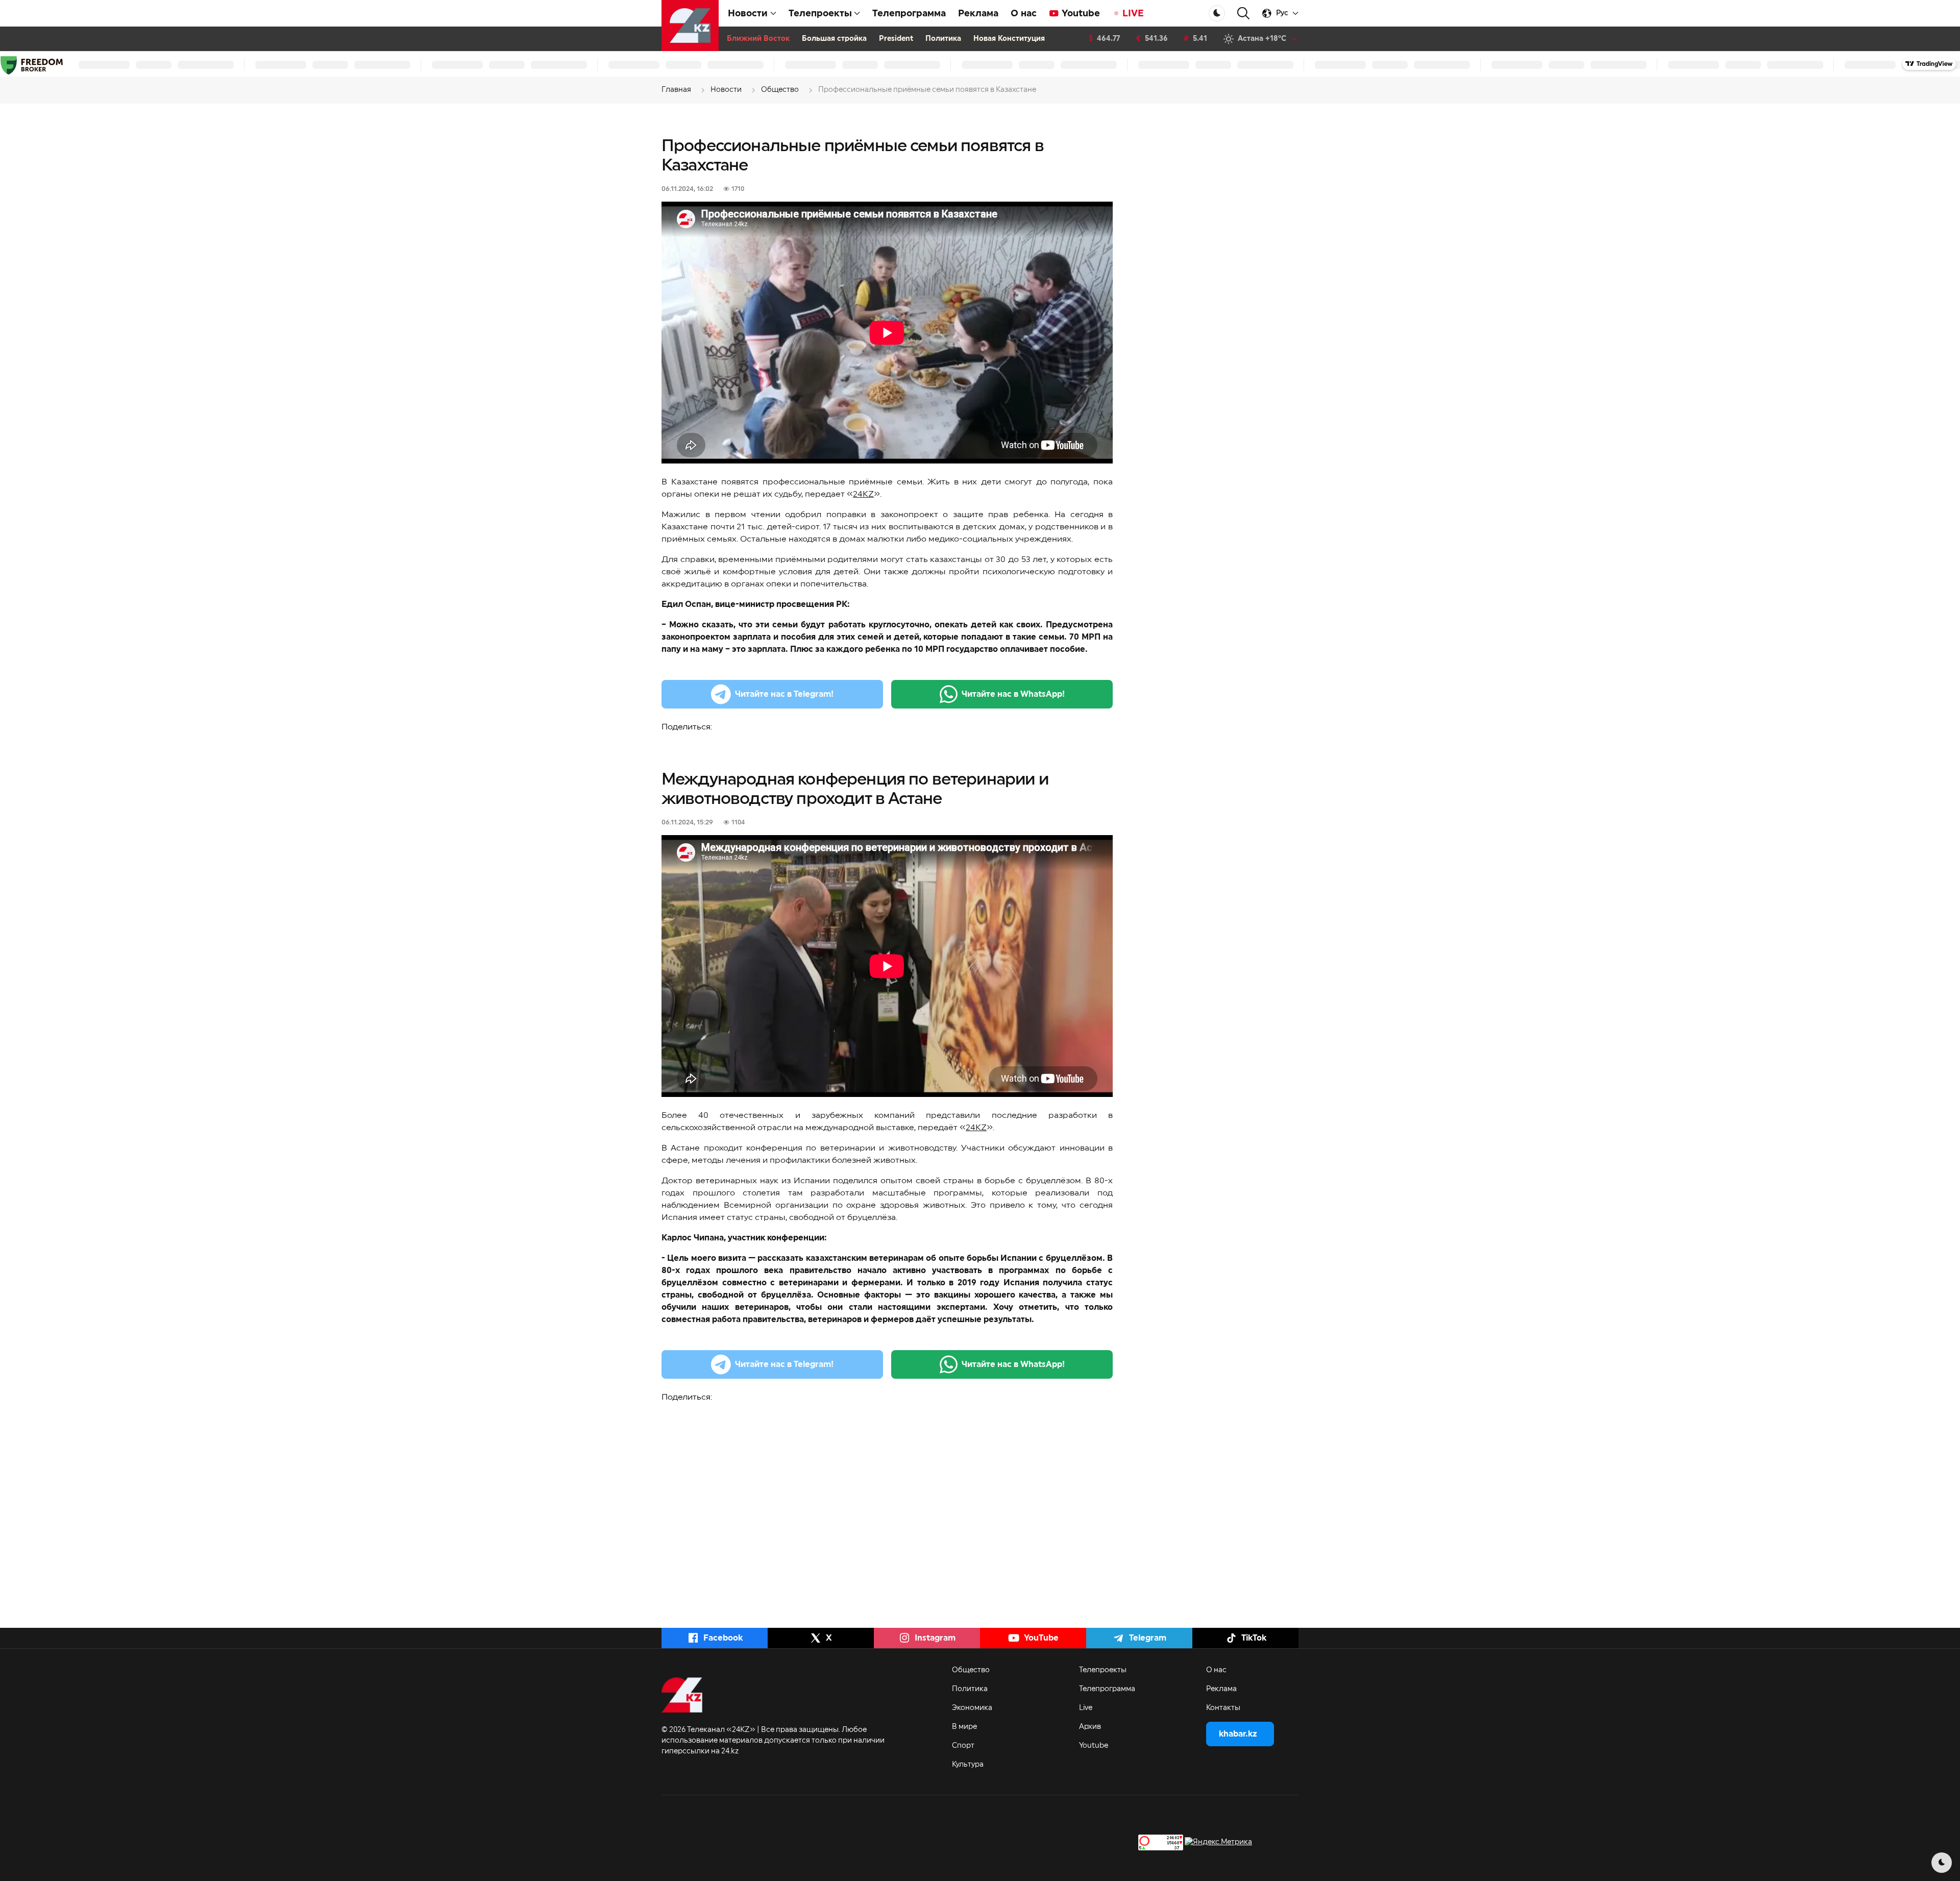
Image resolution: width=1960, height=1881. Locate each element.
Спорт (963, 1746)
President (896, 39)
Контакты (1223, 1708)
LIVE (1133, 13)
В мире (964, 1727)
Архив (1090, 1727)
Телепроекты (1103, 1670)
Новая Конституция (1009, 39)
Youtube (1081, 13)
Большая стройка (834, 39)
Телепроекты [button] (820, 13)
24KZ (863, 494)
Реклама (978, 13)
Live (1086, 1708)
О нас (1024, 13)
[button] (1243, 14)
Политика (943, 39)
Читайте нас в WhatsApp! (1013, 694)
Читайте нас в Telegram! (784, 694)
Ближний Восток (758, 39)
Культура (968, 1765)
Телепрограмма (909, 13)
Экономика (972, 1708)
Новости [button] (748, 13)
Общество (971, 1670)
